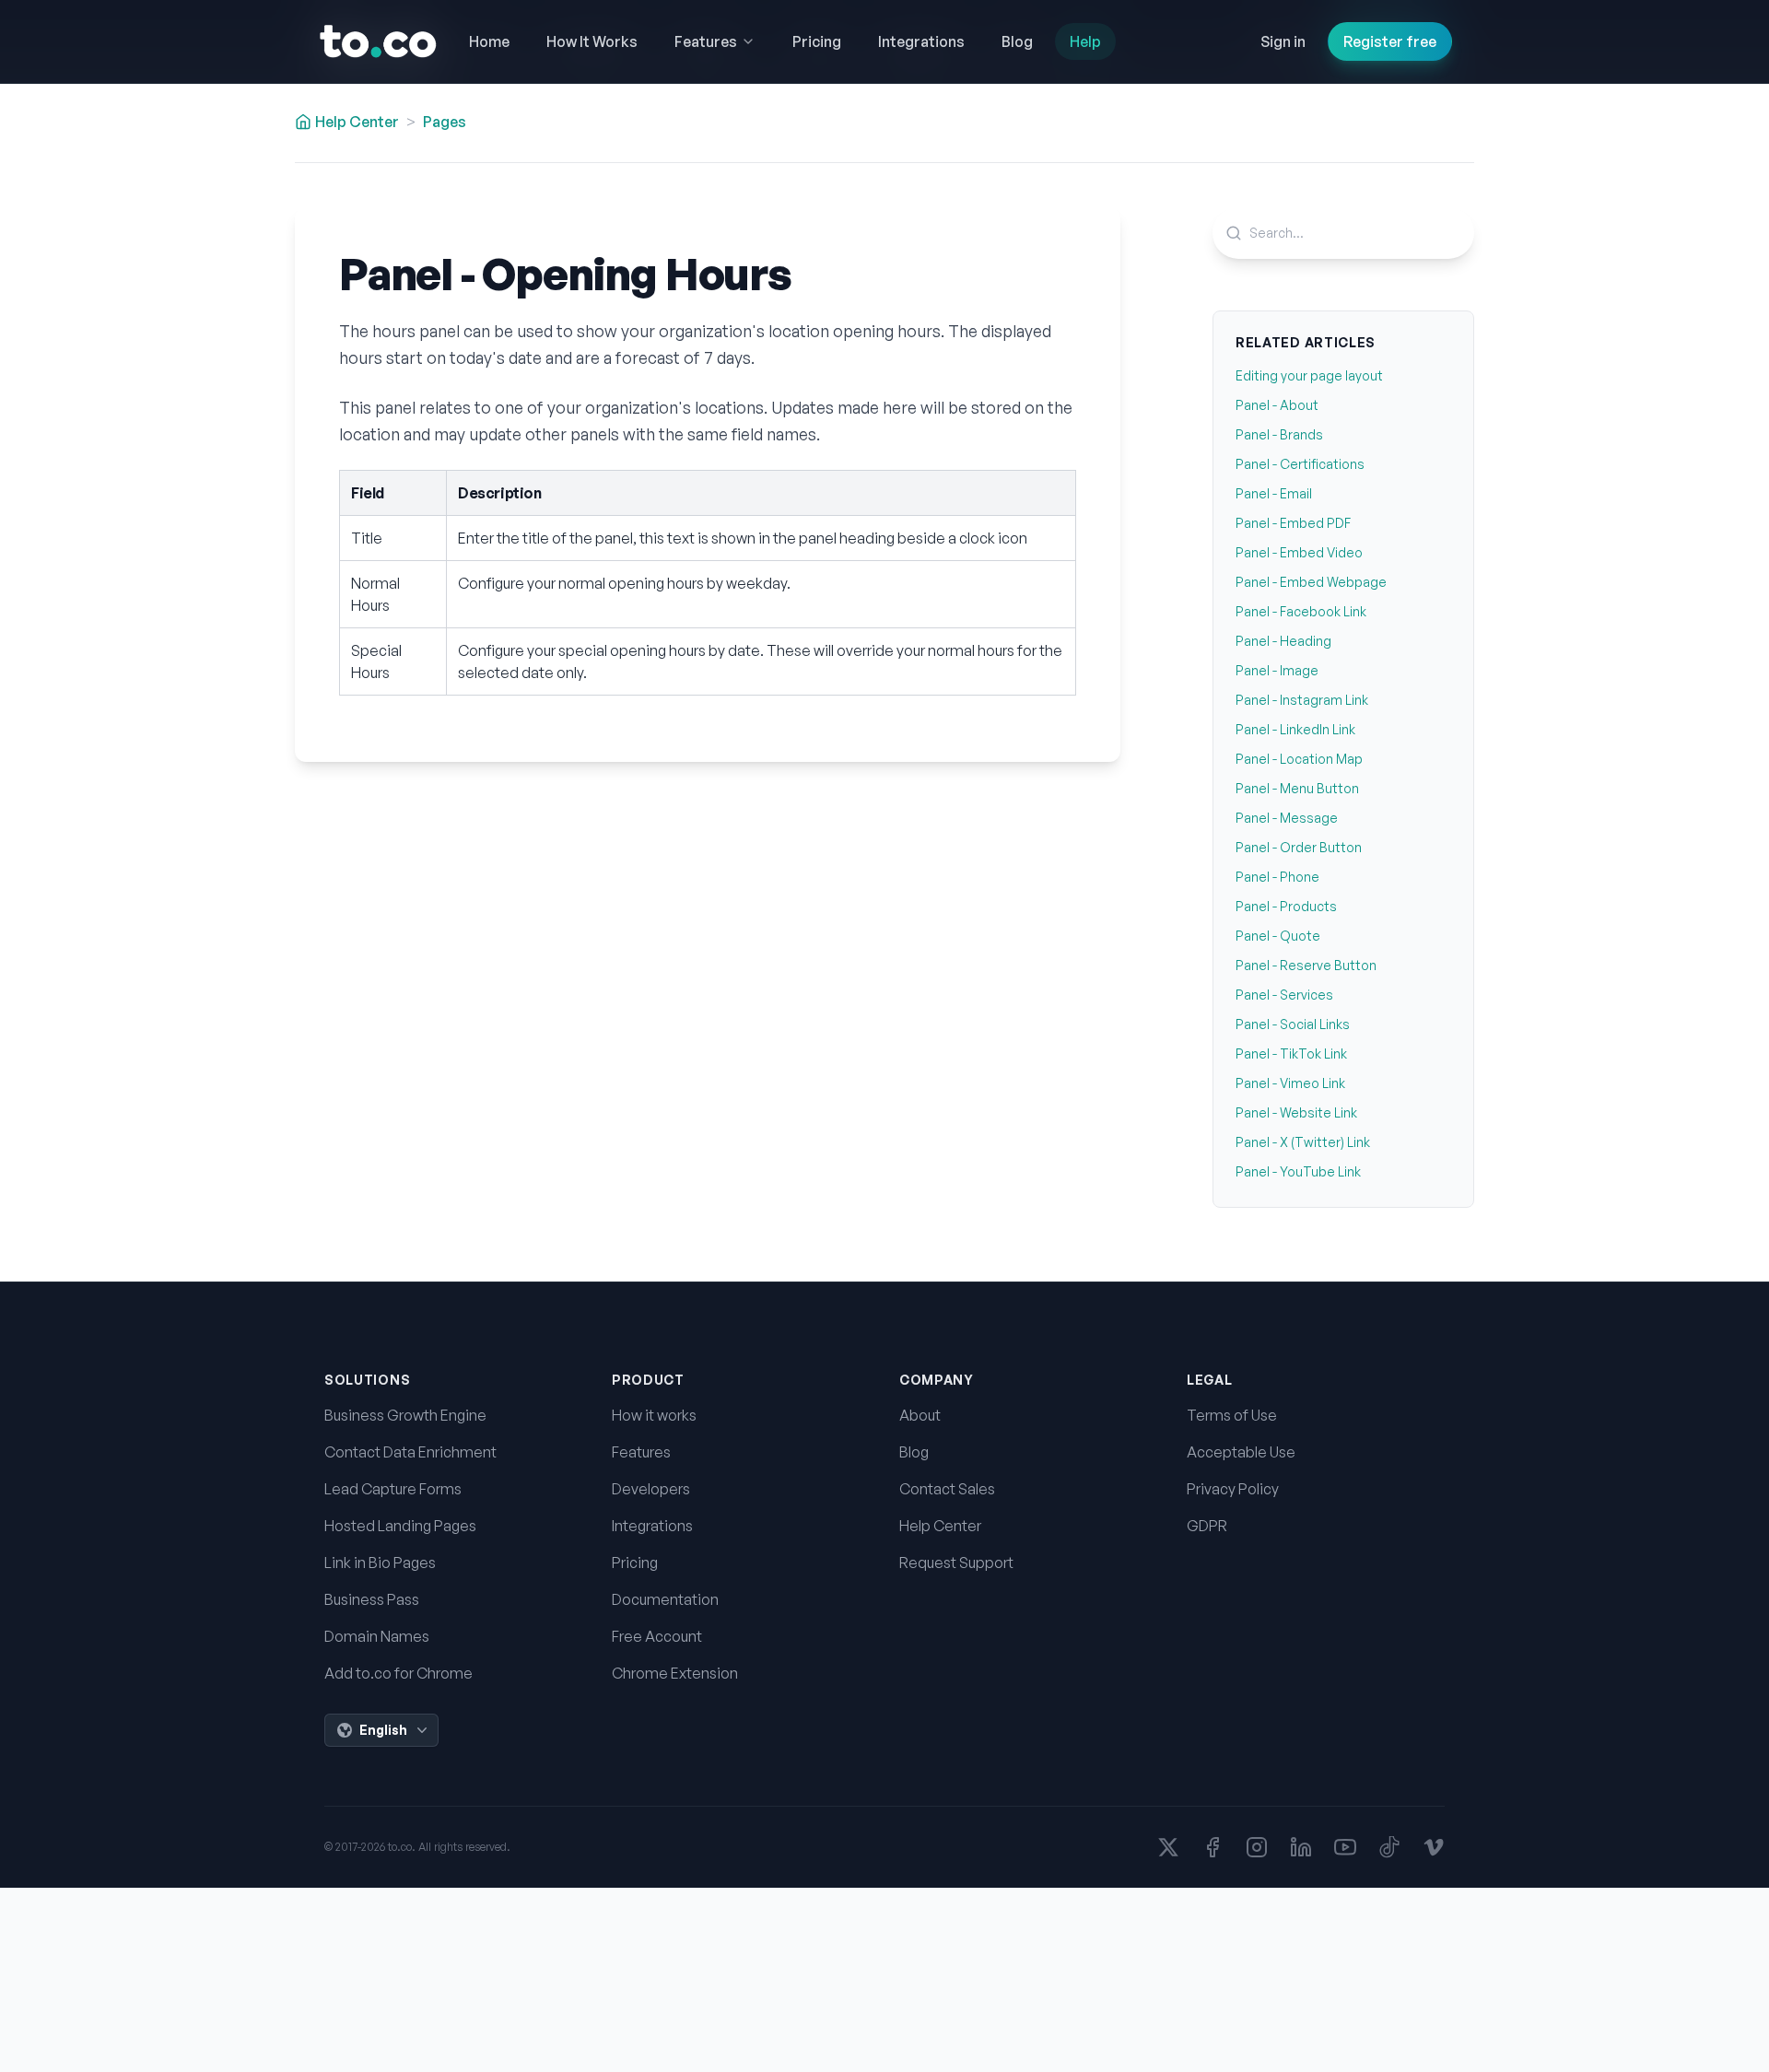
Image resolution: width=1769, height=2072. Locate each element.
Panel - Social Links (1293, 1024)
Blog (914, 1452)
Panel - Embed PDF (1293, 523)
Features (641, 1452)
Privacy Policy (1233, 1489)
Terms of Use (1232, 1415)
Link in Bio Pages (380, 1563)
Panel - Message (1287, 818)
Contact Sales (947, 1489)
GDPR (1207, 1526)
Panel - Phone (1277, 877)
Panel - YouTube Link (1298, 1171)
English (383, 1730)
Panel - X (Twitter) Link (1303, 1142)
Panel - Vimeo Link (1290, 1083)
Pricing (635, 1563)
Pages (445, 122)
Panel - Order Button (1299, 847)
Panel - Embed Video (1299, 552)
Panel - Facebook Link (1301, 611)
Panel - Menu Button (1297, 788)
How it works (654, 1415)
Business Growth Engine (405, 1415)
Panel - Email (1274, 493)
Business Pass (372, 1599)
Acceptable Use (1241, 1452)
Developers (651, 1489)
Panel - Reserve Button (1306, 965)
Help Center (940, 1526)
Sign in (1283, 41)
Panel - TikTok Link (1291, 1054)
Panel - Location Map (1299, 759)
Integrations (652, 1526)
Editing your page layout (1309, 375)
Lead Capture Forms (393, 1489)
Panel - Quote (1278, 936)
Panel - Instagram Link (1302, 700)
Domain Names (377, 1636)
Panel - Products (1286, 906)
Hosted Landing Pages (400, 1526)
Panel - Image (1277, 670)
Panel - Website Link (1296, 1112)
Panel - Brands (1279, 434)
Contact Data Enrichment (410, 1452)
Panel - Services (1284, 995)
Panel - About (1277, 405)
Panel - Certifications (1300, 464)
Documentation (665, 1599)
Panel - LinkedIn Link (1295, 729)
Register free (1390, 41)
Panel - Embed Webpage (1311, 582)
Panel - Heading (1283, 641)
